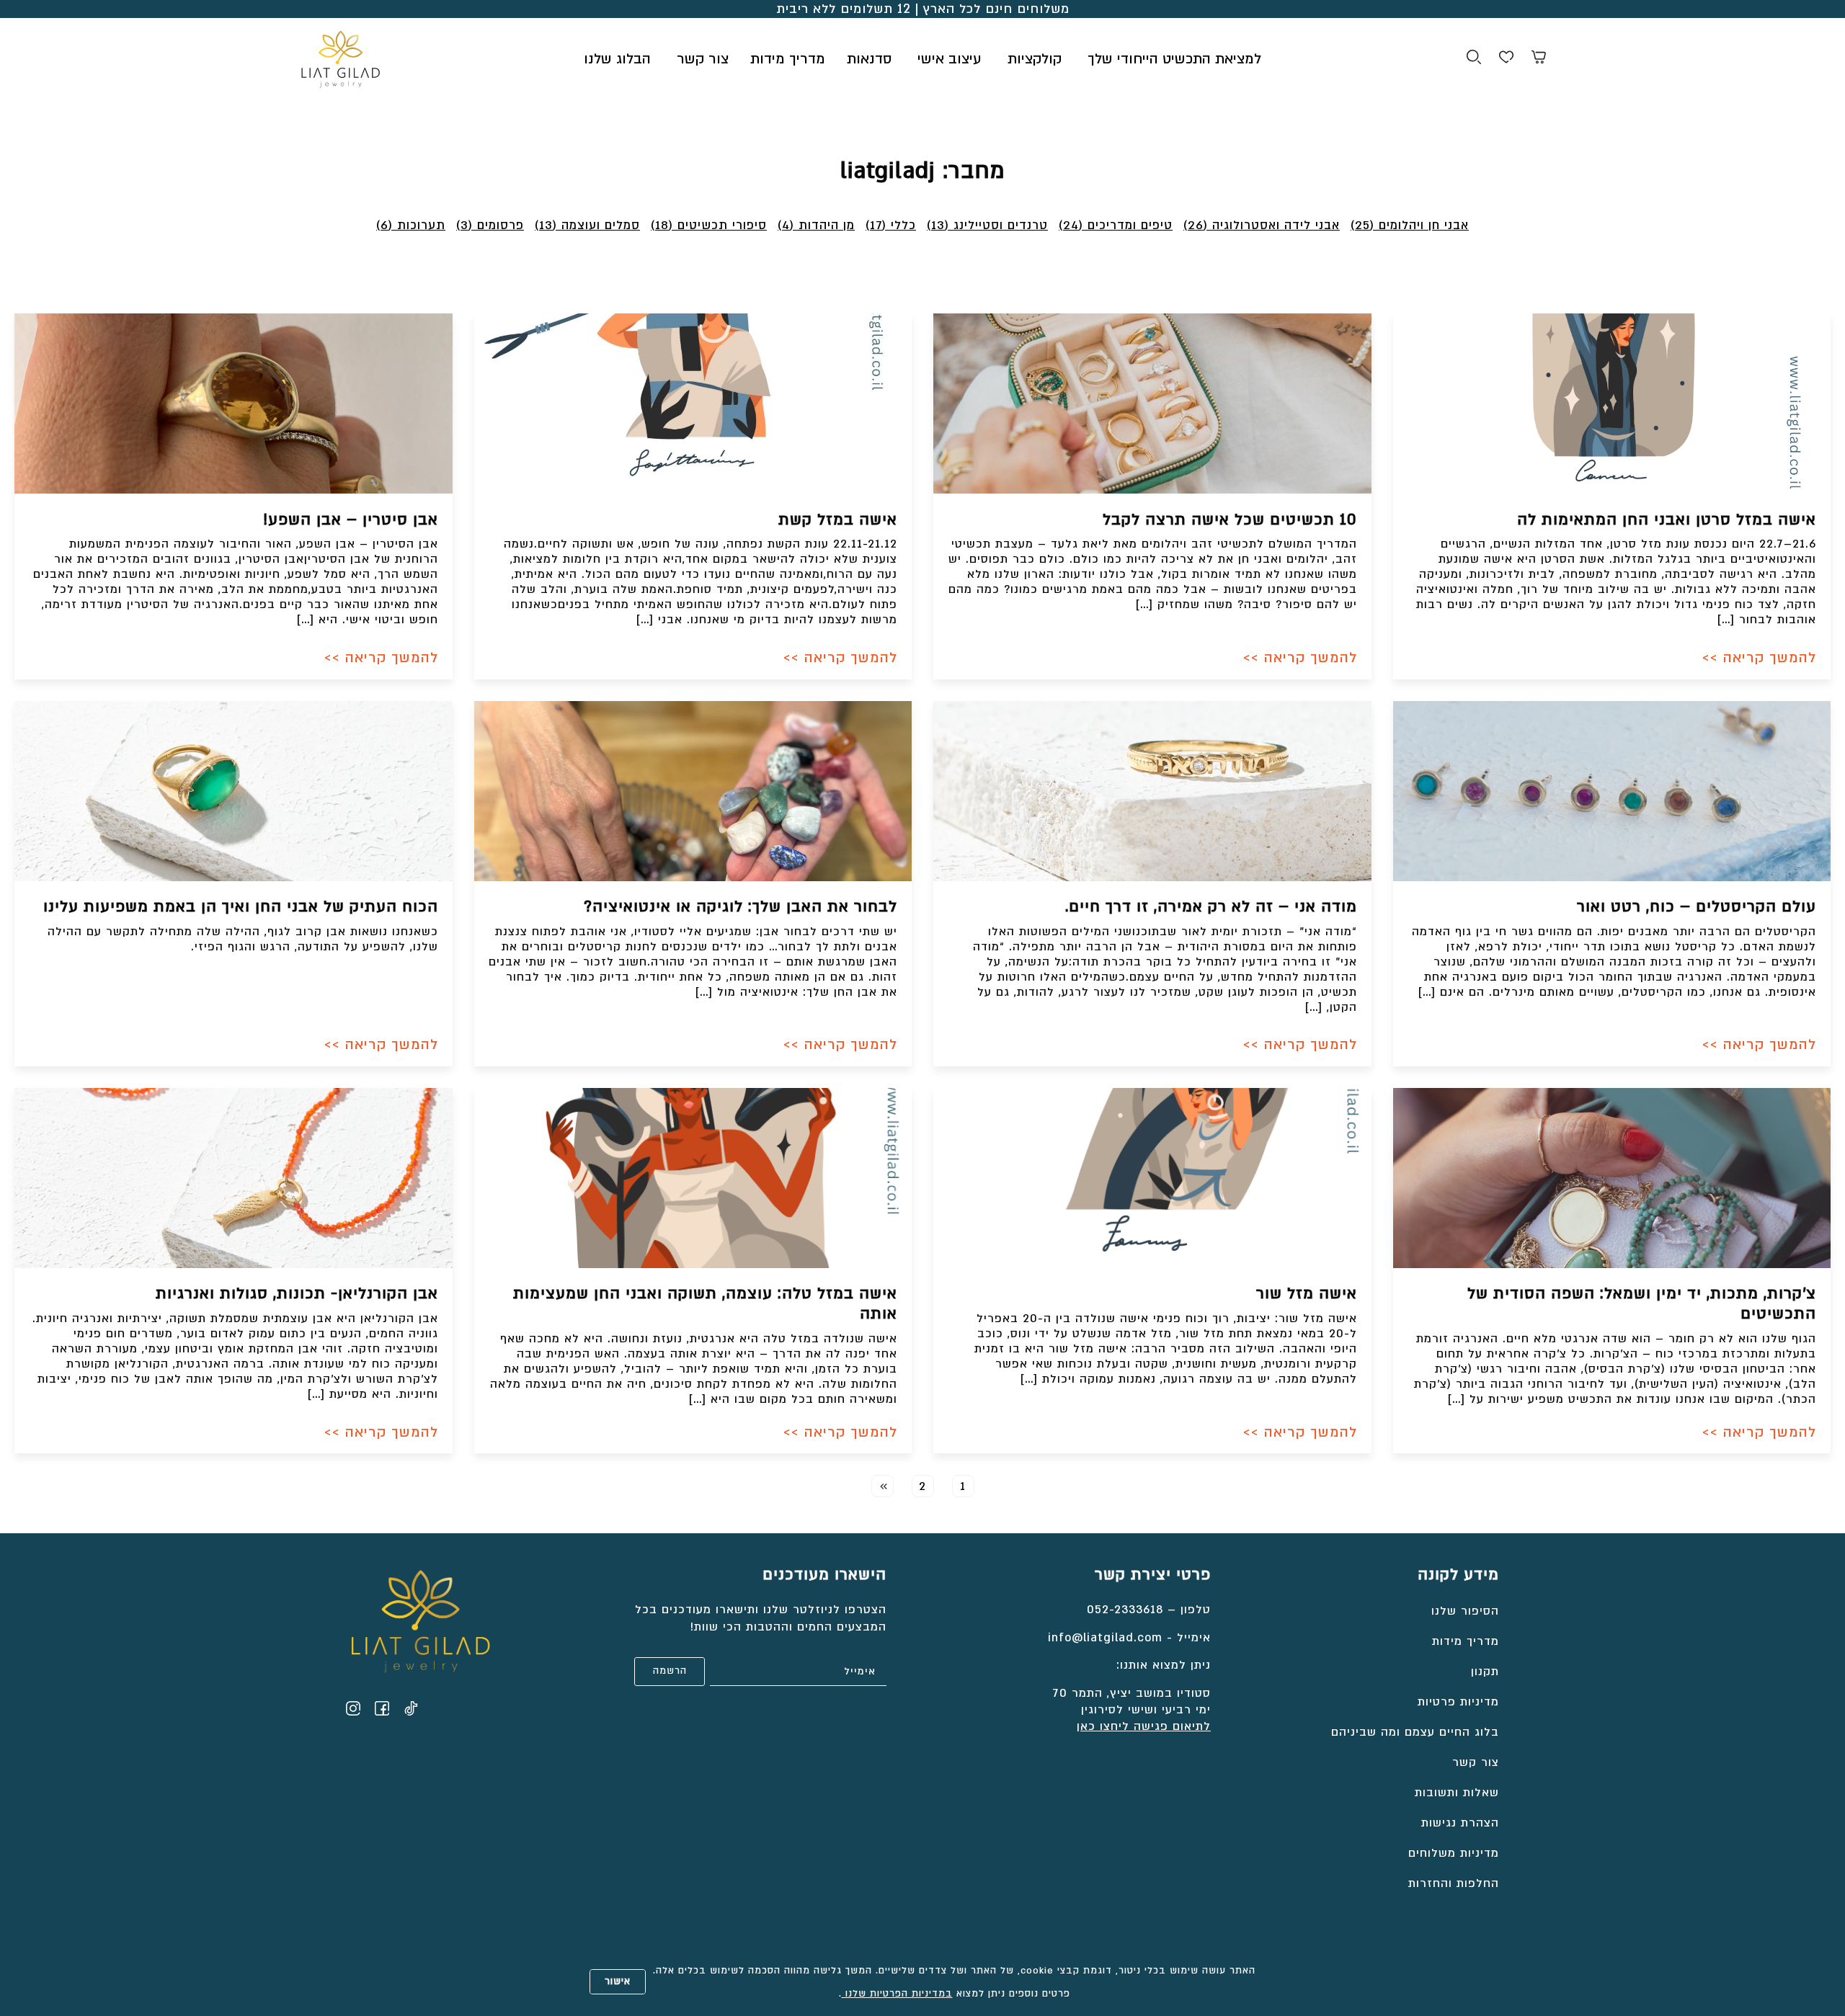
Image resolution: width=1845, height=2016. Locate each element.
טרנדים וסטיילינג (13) (987, 225)
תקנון (1485, 1672)
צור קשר (703, 59)
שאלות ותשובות (1457, 1793)
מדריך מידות (788, 59)
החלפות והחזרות (1454, 1883)
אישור (618, 1981)
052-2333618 (1125, 1610)
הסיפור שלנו (1465, 1611)
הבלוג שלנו (617, 59)
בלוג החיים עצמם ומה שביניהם (1415, 1732)
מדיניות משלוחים (1454, 1853)
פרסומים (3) (490, 225)
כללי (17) (891, 225)
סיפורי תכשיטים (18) (709, 225)
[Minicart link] (1539, 59)
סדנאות (869, 59)
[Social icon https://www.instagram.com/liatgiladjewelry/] (353, 1708)
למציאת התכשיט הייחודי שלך (1174, 59)
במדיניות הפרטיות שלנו (897, 1994)
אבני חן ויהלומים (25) (1410, 225)
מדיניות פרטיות (1458, 1702)
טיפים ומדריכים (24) (1116, 225)
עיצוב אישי (950, 59)
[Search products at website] (1474, 59)
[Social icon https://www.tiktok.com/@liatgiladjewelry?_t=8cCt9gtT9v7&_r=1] (411, 1708)
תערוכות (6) (411, 225)
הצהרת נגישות (1460, 1823)
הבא (883, 1486)
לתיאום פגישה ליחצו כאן (1144, 1726)
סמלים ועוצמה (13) (587, 225)
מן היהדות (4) (816, 225)
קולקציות (1035, 59)
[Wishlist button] (1506, 59)
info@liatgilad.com (1105, 1638)
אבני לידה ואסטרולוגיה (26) (1262, 225)
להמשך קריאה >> (1759, 658)
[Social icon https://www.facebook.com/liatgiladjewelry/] (382, 1708)
